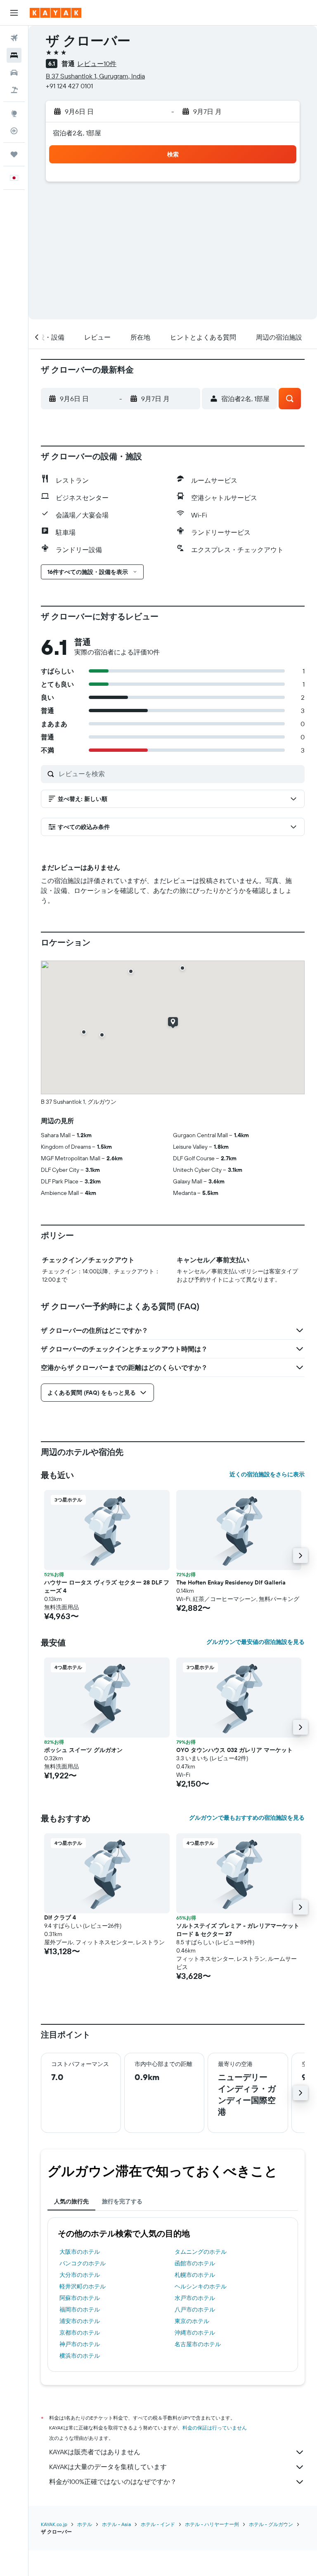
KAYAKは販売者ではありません (95, 2452)
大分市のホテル (80, 2275)
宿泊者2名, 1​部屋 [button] (77, 133)
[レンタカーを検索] (14, 73)
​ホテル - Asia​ (116, 2524)
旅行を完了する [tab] (122, 2201)
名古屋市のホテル (198, 2344)
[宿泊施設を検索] (14, 55)
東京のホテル (192, 2321)
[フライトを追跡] (14, 131)
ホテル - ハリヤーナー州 (212, 2524)
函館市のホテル (195, 2263)
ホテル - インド (158, 2524)
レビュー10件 (97, 64)
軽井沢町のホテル (83, 2286)
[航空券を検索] (14, 38)
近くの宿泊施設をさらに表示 (267, 1474)
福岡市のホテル (80, 2309)
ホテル (85, 2524)
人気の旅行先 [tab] (71, 2201)
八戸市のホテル (195, 2309)
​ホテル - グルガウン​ (271, 2524)
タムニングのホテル (201, 2252)
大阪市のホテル (80, 2252)
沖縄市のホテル (195, 2333)
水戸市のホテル (195, 2298)
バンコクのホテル (83, 2263)
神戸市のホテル (80, 2344)
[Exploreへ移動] (14, 113)
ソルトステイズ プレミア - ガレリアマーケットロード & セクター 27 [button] (238, 1930)
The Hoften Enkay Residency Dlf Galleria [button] (231, 1582)
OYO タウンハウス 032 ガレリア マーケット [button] (234, 1750)
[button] (14, 13)
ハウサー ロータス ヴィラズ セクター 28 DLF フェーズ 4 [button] (107, 1587)
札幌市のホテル (195, 2275)
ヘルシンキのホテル (201, 2286)
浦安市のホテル (80, 2321)
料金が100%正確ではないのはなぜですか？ (113, 2482)
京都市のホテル (80, 2333)
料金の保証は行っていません (215, 2428)
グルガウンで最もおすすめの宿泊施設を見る (247, 1818)
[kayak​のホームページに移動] (56, 13)
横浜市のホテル (80, 2356)
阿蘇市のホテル (80, 2298)
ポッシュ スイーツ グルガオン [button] (83, 1750)
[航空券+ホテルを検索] (14, 90)
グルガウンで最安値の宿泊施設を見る (255, 1642)
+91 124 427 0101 (69, 86)
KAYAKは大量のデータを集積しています (108, 2467)
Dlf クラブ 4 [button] (60, 1917)
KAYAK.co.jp (54, 2524)
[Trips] (14, 154)
